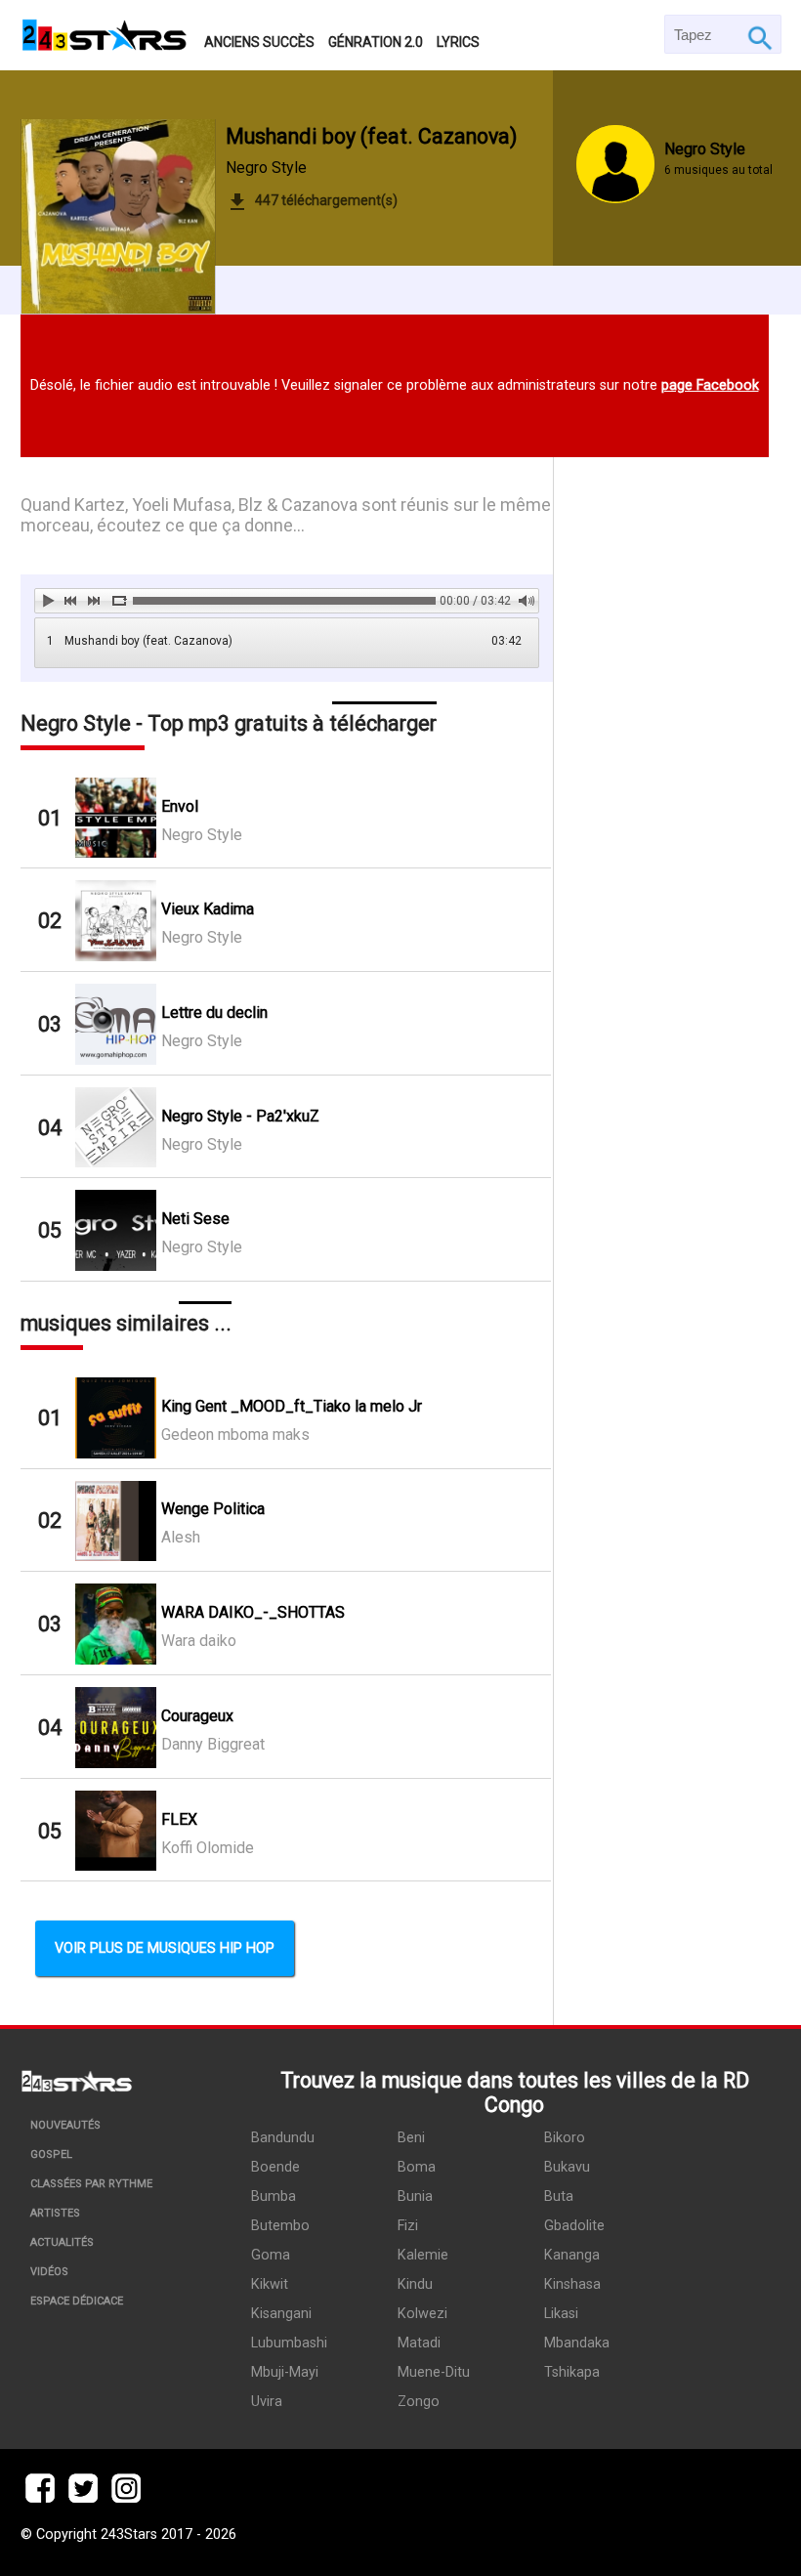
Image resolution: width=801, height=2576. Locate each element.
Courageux (197, 1716)
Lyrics (458, 42)
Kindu (415, 2284)
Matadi (419, 2343)
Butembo (280, 2226)
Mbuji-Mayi (285, 2372)
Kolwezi (422, 2314)
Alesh (181, 1537)
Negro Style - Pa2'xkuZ (240, 1116)
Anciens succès (259, 42)
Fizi (408, 2226)
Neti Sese (195, 1219)
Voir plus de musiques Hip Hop (165, 1948)
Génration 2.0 (376, 42)
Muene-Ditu (434, 2372)
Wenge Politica (213, 1509)
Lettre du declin (214, 1013)
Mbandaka (577, 2343)
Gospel (51, 2154)
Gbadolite (574, 2226)
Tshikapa (572, 2372)
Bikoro (565, 2138)
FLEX (179, 1819)
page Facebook (710, 385)
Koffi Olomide (208, 1848)
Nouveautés (65, 2125)
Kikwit (270, 2284)
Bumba (274, 2196)
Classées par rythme (91, 2184)
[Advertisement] (668, 1056)
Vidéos (49, 2272)
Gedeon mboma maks (235, 1435)
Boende (275, 2167)
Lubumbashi (289, 2343)
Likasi (561, 2314)
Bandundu (283, 2138)
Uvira (267, 2402)
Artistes (55, 2213)
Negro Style (266, 168)
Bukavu (567, 2167)
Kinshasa (572, 2284)
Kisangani (281, 2314)
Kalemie (423, 2255)
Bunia (415, 2196)
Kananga (572, 2255)
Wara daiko (199, 1641)
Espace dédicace (77, 2301)
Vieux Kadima (208, 909)
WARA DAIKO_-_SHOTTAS (253, 1612)
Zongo (419, 2402)
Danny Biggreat (213, 1744)
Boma (417, 2167)
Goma (271, 2255)
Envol (180, 806)
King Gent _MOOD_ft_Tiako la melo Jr (292, 1406)
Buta (559, 2196)
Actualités (62, 2242)
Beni (411, 2138)
